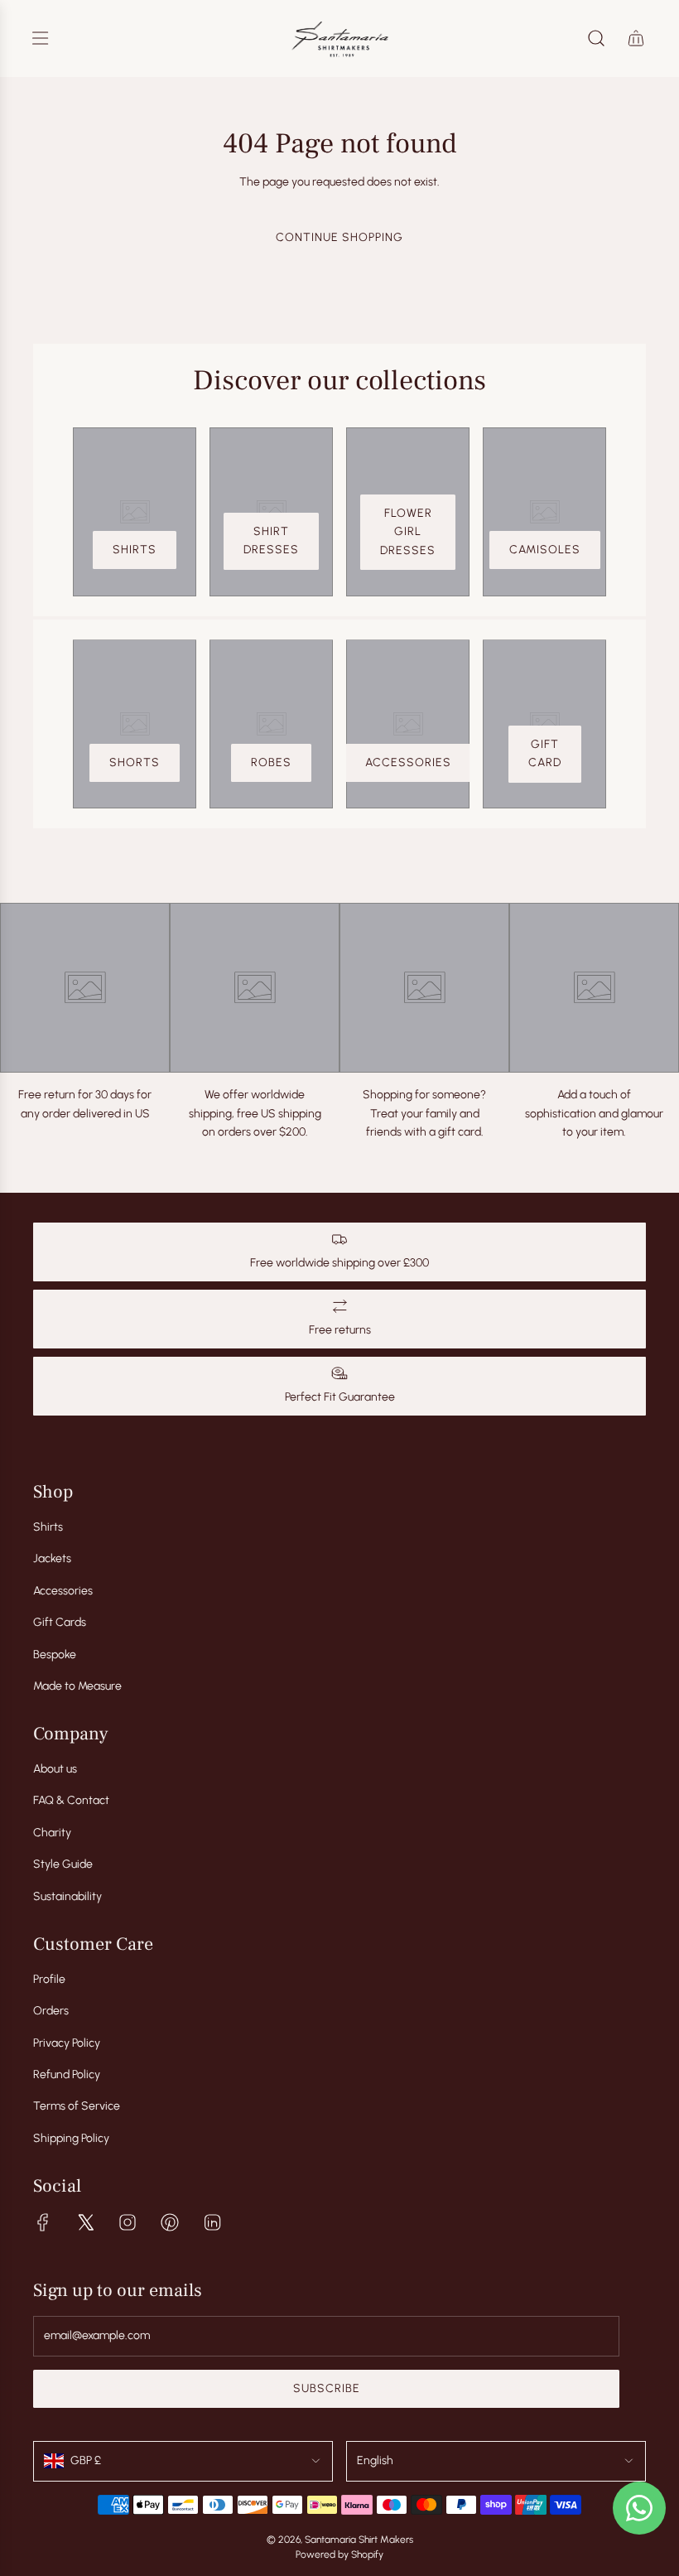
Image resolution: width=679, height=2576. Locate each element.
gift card (545, 753)
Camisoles (545, 550)
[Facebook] (43, 2222)
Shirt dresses (271, 540)
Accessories (408, 762)
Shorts (135, 762)
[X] (85, 2222)
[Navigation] (40, 38)
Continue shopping (339, 237)
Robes (271, 762)
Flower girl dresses (408, 532)
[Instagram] (128, 2222)
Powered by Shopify (339, 2554)
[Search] (596, 38)
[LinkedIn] (212, 2222)
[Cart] (636, 38)
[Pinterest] (170, 2222)
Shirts (135, 550)
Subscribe (327, 2388)
